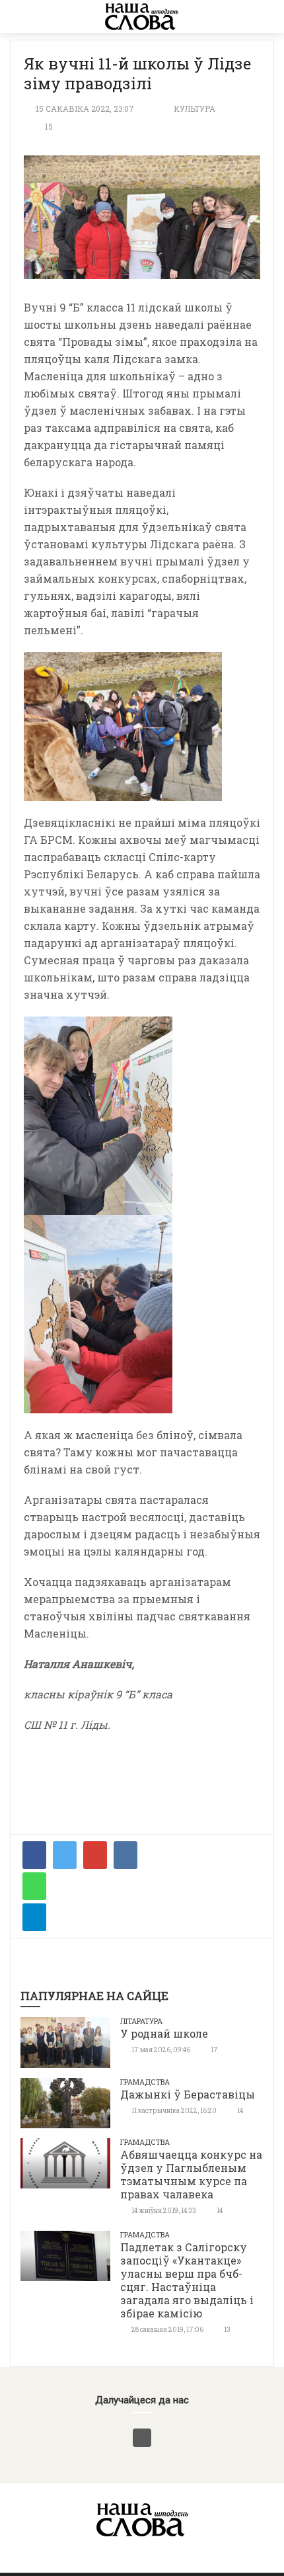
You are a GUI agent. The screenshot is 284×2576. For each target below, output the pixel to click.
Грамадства (145, 2082)
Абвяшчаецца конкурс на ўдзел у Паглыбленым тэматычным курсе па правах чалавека (191, 2174)
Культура (195, 108)
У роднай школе (164, 2033)
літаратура (141, 2021)
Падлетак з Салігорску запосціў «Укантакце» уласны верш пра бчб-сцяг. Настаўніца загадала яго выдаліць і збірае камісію (187, 2280)
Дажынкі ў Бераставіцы (188, 2094)
